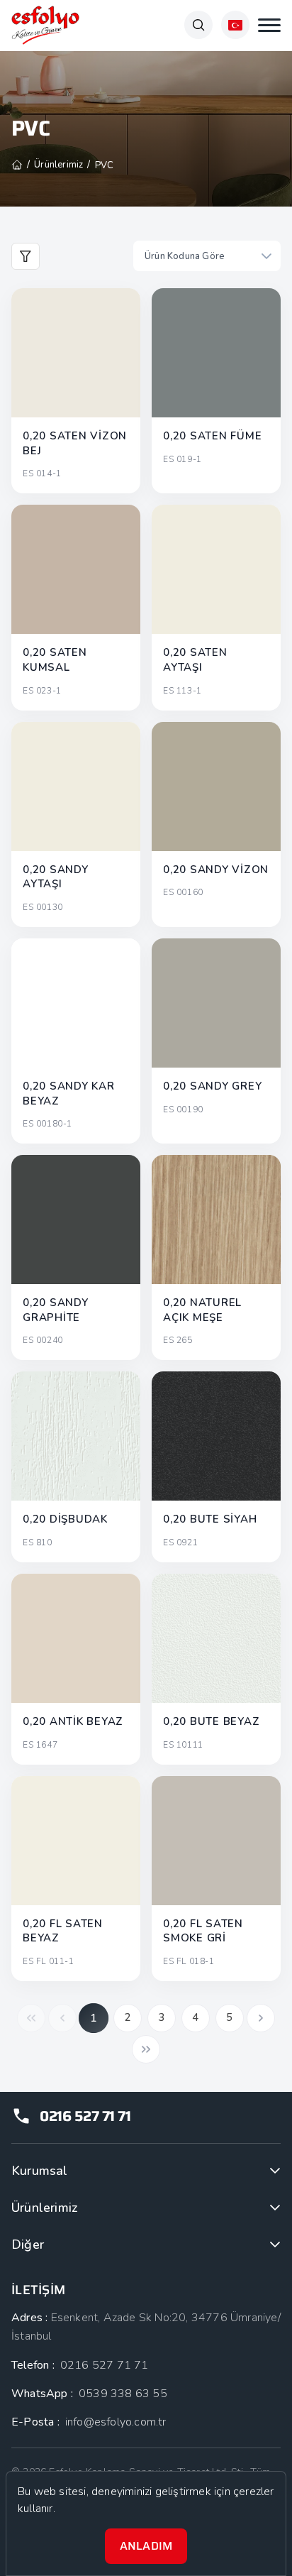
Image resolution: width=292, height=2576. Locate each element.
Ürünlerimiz (44, 2208)
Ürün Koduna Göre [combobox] (185, 256)
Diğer (28, 2245)
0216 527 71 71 (85, 2116)
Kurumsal (40, 2171)
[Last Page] (146, 2049)
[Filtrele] (26, 256)
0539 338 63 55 (123, 2394)
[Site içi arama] (198, 25)
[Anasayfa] (17, 165)
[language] (235, 25)
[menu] (269, 25)
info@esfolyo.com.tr (116, 2422)
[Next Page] (261, 2018)
